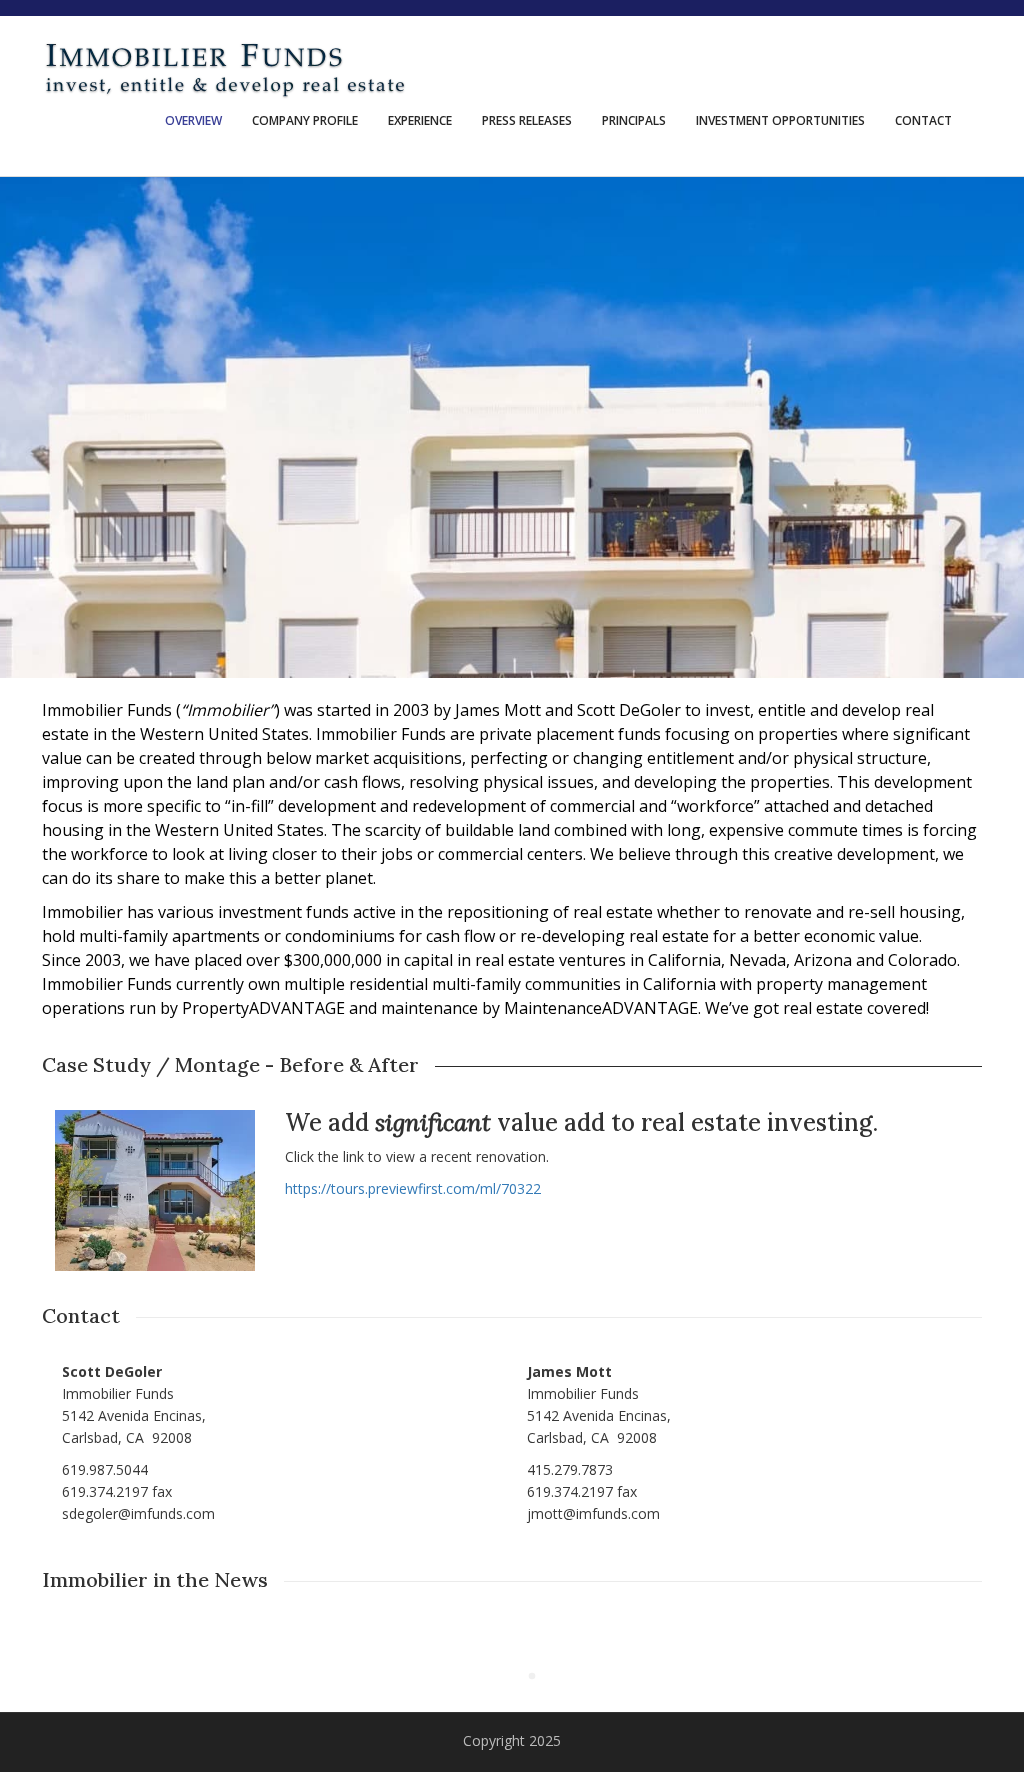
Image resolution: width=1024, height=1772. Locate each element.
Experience (420, 120)
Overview (193, 120)
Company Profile (305, 120)
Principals (634, 120)
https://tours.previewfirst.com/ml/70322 (413, 1188)
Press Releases (527, 120)
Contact (923, 120)
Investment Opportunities (780, 120)
